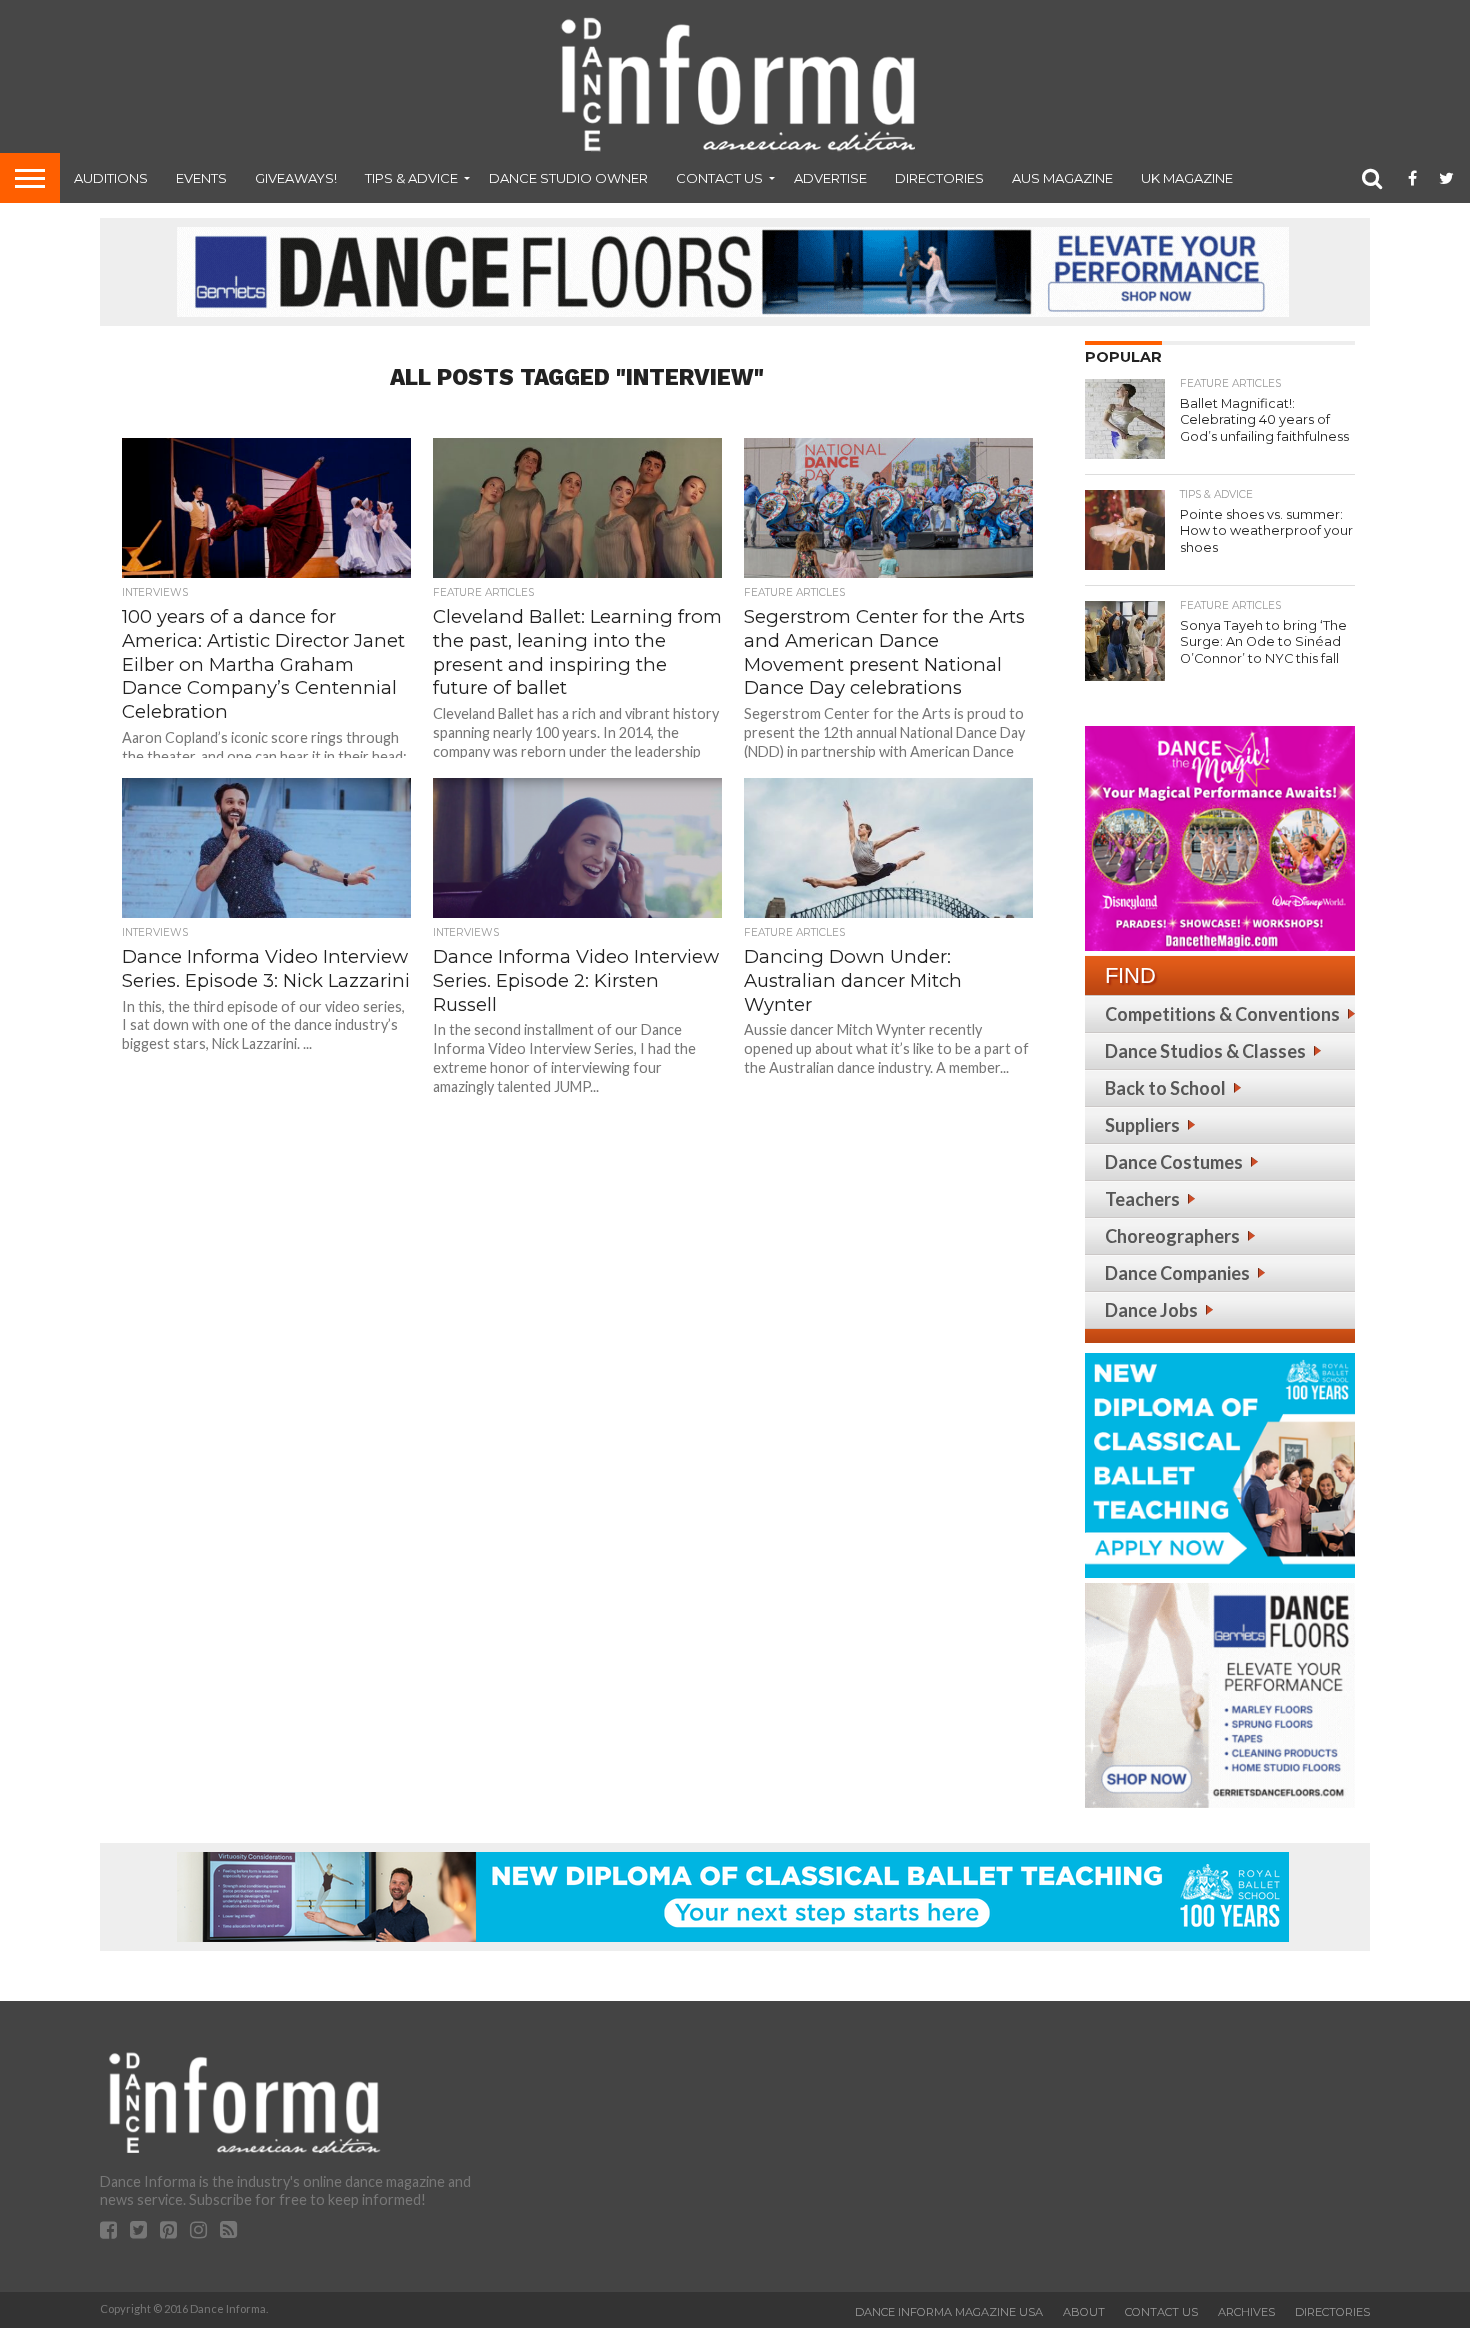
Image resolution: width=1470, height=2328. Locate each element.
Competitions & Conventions (1222, 1014)
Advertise (830, 178)
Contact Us (719, 178)
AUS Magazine (1062, 178)
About (1084, 2312)
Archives (1246, 2312)
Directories (939, 178)
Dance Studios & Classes (1205, 1051)
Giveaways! (296, 178)
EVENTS (201, 178)
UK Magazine (1187, 178)
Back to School (1165, 1088)
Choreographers (1172, 1236)
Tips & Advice (411, 178)
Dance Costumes (1174, 1162)
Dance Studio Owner (568, 178)
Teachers (1142, 1199)
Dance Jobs (1151, 1310)
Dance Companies (1177, 1273)
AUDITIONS (111, 178)
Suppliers (1142, 1125)
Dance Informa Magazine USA (949, 2312)
